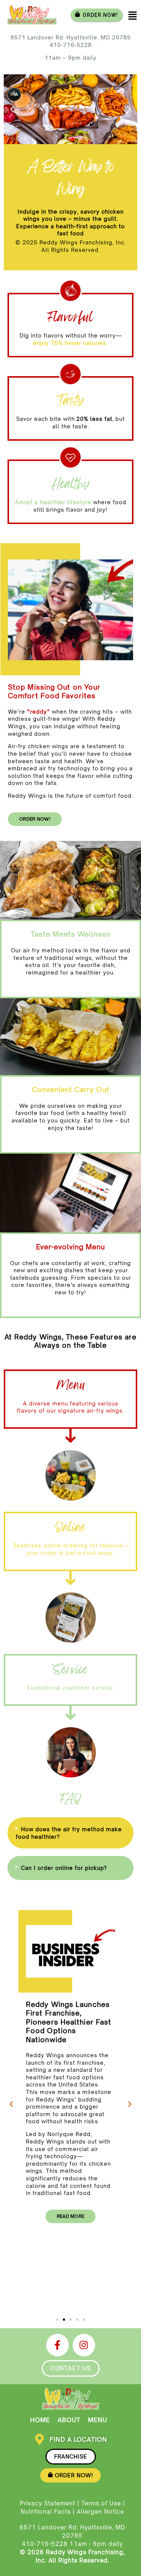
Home (40, 2420)
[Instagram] (84, 2345)
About (69, 2420)
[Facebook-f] (58, 2345)
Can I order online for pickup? (64, 1868)
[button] (12, 109)
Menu (98, 2420)
